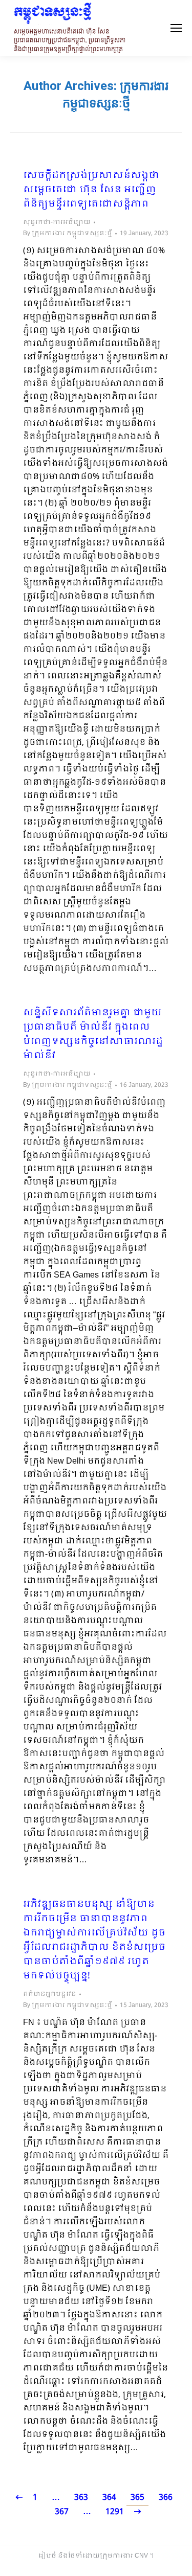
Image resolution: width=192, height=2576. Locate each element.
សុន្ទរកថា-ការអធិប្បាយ (57, 222)
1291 (115, 2512)
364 (109, 2498)
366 (166, 2498)
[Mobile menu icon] (176, 28)
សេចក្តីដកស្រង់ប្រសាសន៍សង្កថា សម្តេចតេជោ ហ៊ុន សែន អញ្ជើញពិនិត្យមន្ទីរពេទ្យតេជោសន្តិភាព (91, 190)
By (68, 234)
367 (62, 2512)
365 (137, 2498)
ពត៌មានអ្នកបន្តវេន (50, 1994)
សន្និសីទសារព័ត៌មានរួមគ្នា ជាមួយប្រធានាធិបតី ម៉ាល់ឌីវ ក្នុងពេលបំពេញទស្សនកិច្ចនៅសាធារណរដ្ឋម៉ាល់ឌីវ (93, 1035)
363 (81, 2498)
